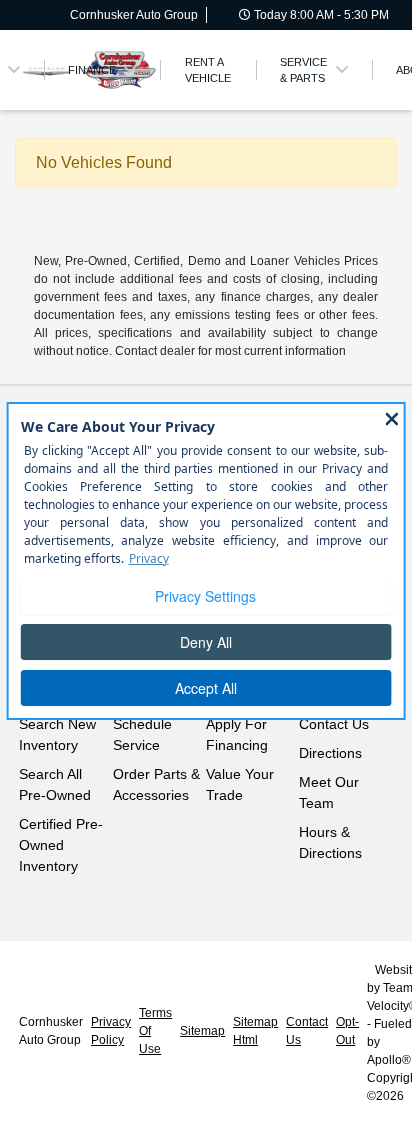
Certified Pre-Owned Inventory (61, 845)
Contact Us (334, 724)
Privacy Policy (111, 1031)
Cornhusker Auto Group (51, 1031)
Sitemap (202, 1031)
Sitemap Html (255, 1031)
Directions (330, 753)
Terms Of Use (155, 1031)
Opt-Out (347, 1031)
